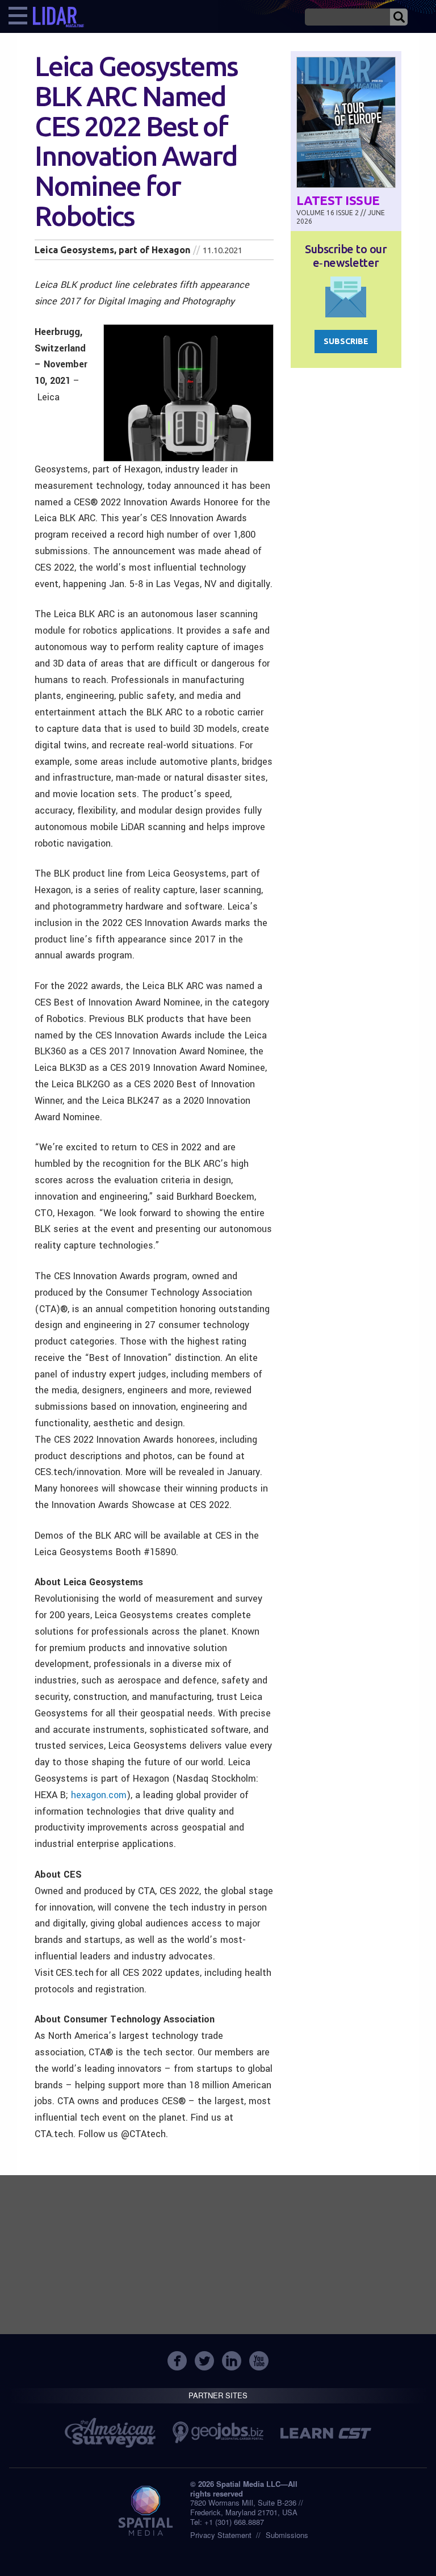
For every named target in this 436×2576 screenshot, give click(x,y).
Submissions (287, 2535)
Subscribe (346, 341)
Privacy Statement (221, 2535)
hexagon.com (99, 1795)
